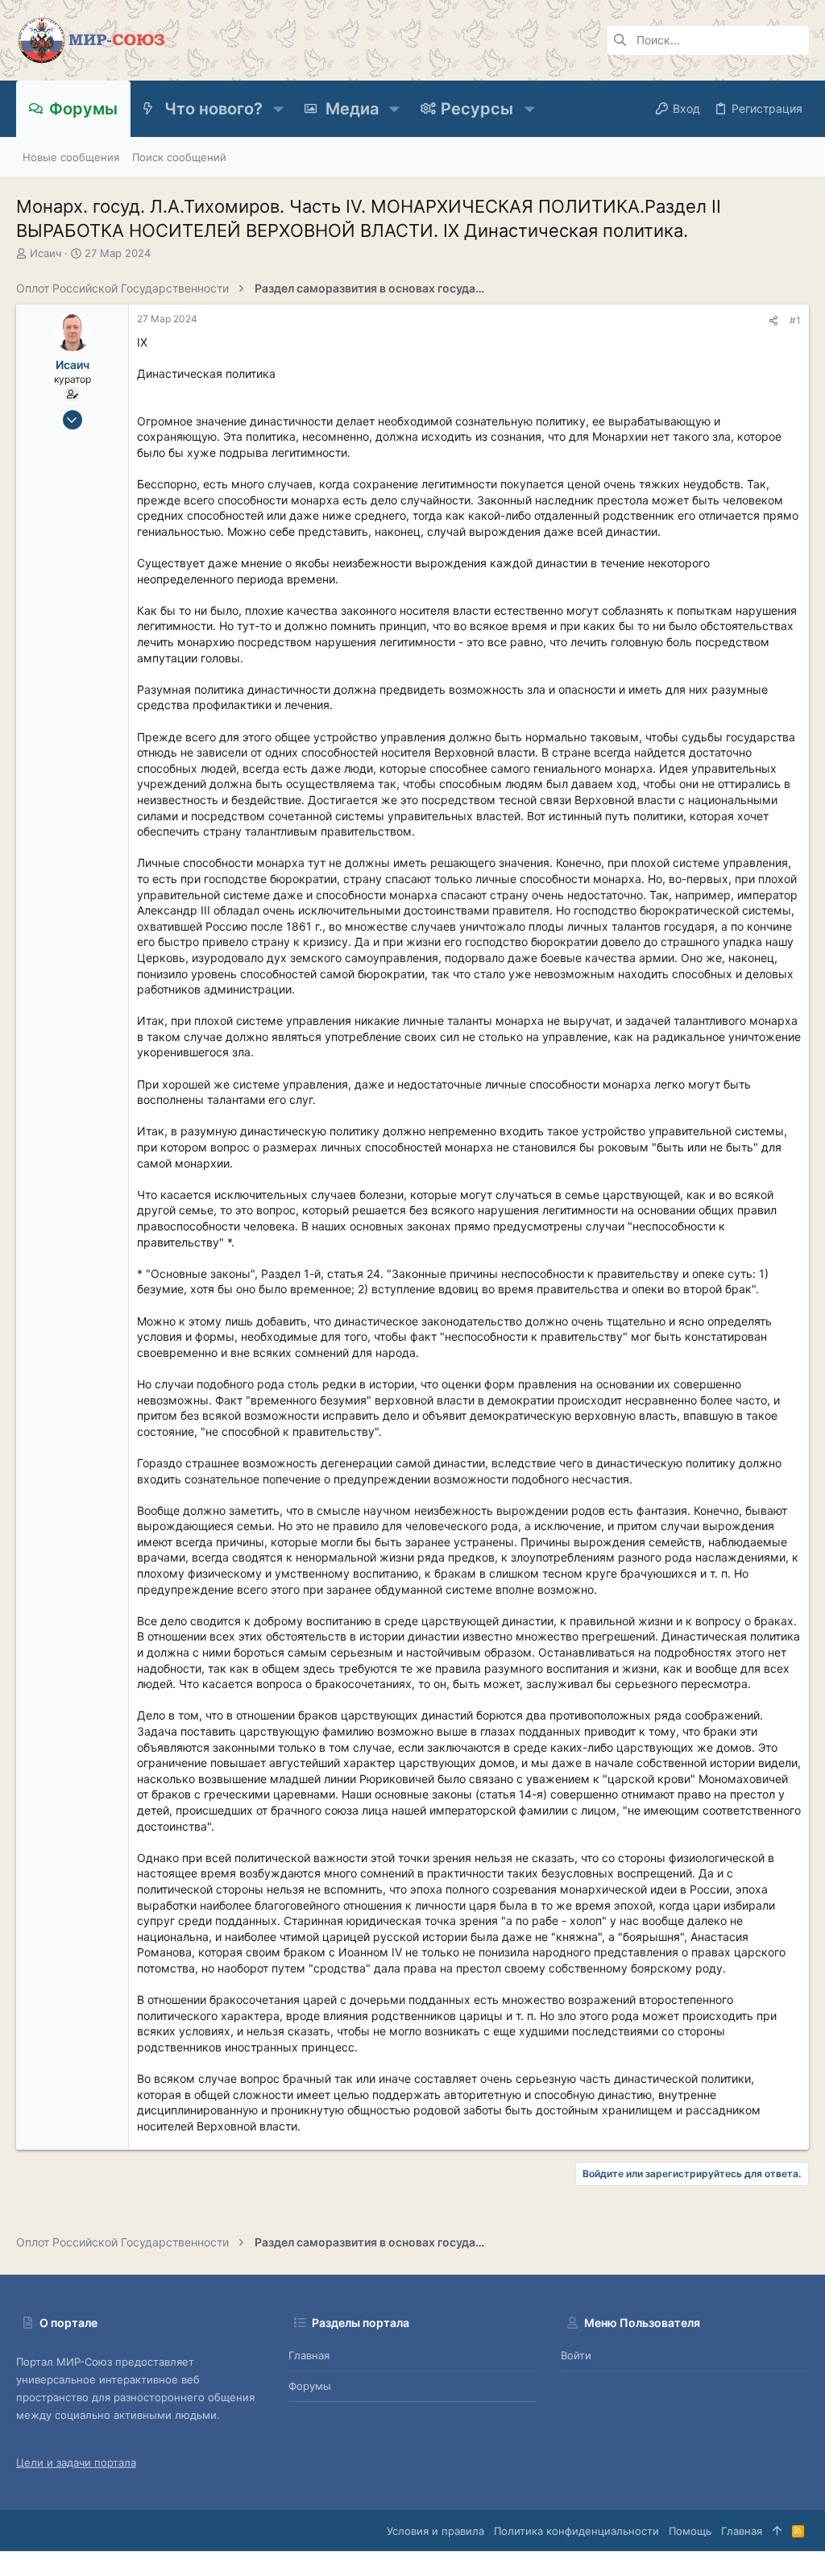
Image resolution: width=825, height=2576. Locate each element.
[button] (278, 109)
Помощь (690, 2531)
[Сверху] (777, 2531)
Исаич (46, 253)
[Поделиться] (773, 321)
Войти (576, 2355)
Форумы (310, 2386)
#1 (795, 320)
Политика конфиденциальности (576, 2531)
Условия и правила (435, 2531)
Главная (309, 2355)
